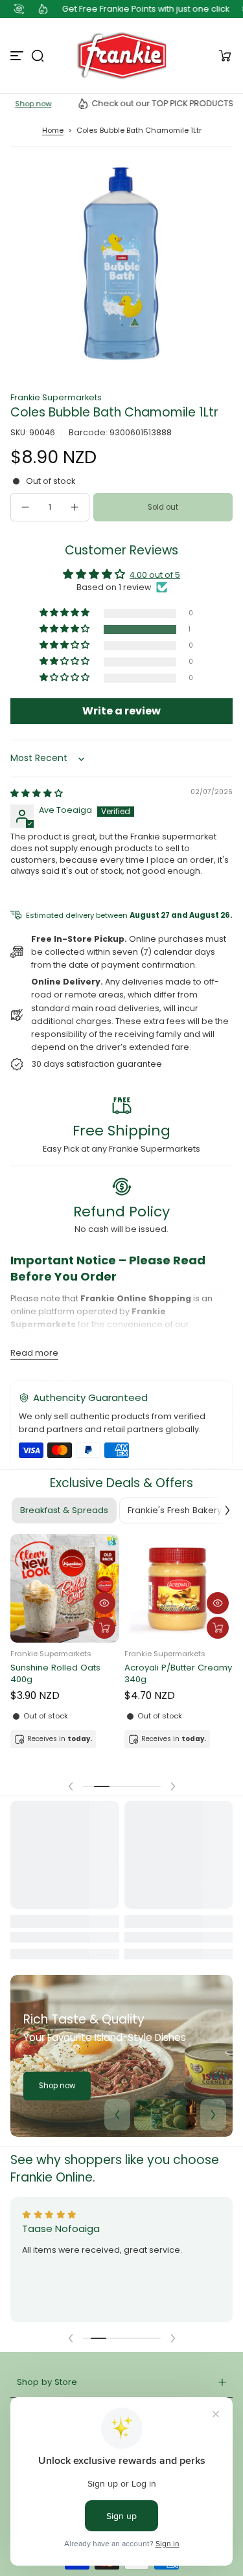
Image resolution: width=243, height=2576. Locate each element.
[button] (38, 56)
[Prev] (117, 2115)
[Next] (213, 2115)
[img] (37, 793)
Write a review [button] (121, 711)
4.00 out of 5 (155, 575)
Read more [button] (34, 1353)
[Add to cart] (104, 1628)
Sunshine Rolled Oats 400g (55, 1674)
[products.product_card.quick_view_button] (104, 1603)
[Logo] (122, 56)
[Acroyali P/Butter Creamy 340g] (179, 1588)
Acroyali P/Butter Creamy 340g (178, 1674)
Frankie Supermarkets (56, 397)
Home (53, 130)
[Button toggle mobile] (18, 56)
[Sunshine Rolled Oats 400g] (65, 1588)
